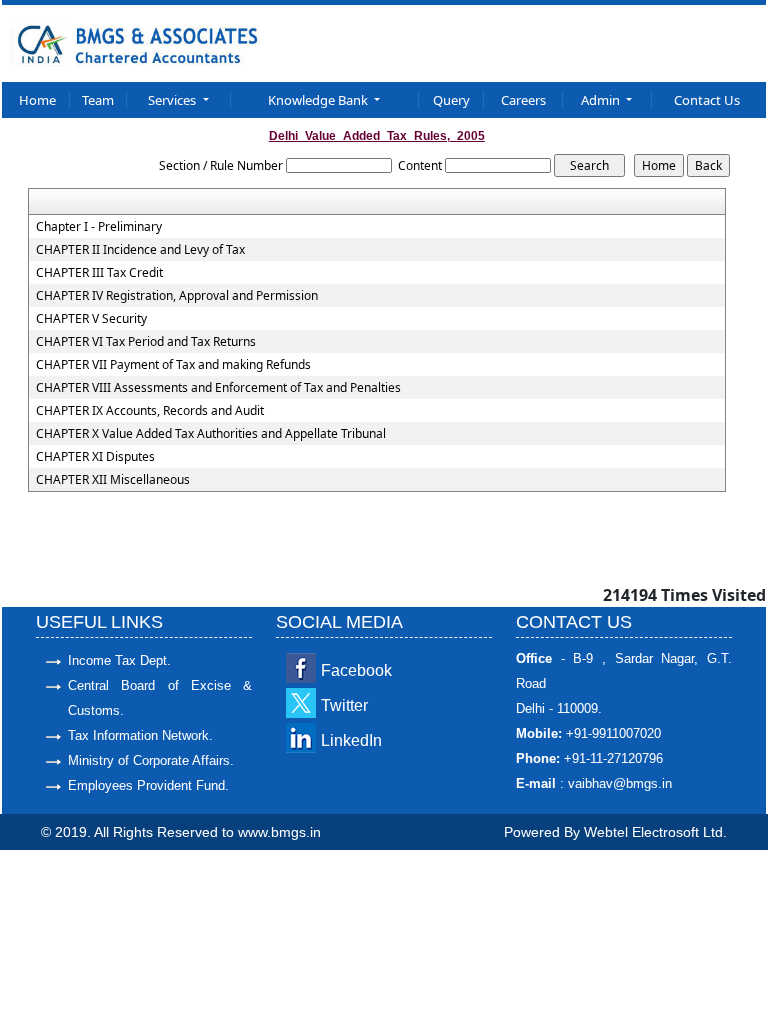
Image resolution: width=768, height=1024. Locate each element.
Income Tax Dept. (119, 660)
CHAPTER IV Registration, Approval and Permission (177, 296)
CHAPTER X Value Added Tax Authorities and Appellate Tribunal (211, 434)
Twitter (344, 705)
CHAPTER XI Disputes (95, 457)
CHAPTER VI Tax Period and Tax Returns (146, 342)
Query (451, 100)
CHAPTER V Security (91, 319)
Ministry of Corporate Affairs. (151, 760)
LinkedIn (351, 740)
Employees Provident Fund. (148, 785)
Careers (523, 100)
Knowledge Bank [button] (319, 100)
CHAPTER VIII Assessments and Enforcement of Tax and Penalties (218, 388)
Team (98, 100)
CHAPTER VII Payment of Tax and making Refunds (173, 365)
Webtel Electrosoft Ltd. (655, 832)
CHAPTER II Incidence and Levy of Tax (140, 250)
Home (37, 100)
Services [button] (173, 100)
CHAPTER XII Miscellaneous (113, 480)
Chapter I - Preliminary (99, 227)
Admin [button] (602, 100)
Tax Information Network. (140, 735)
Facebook (356, 670)
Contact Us (707, 100)
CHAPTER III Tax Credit (99, 273)
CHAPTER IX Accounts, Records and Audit (150, 411)
